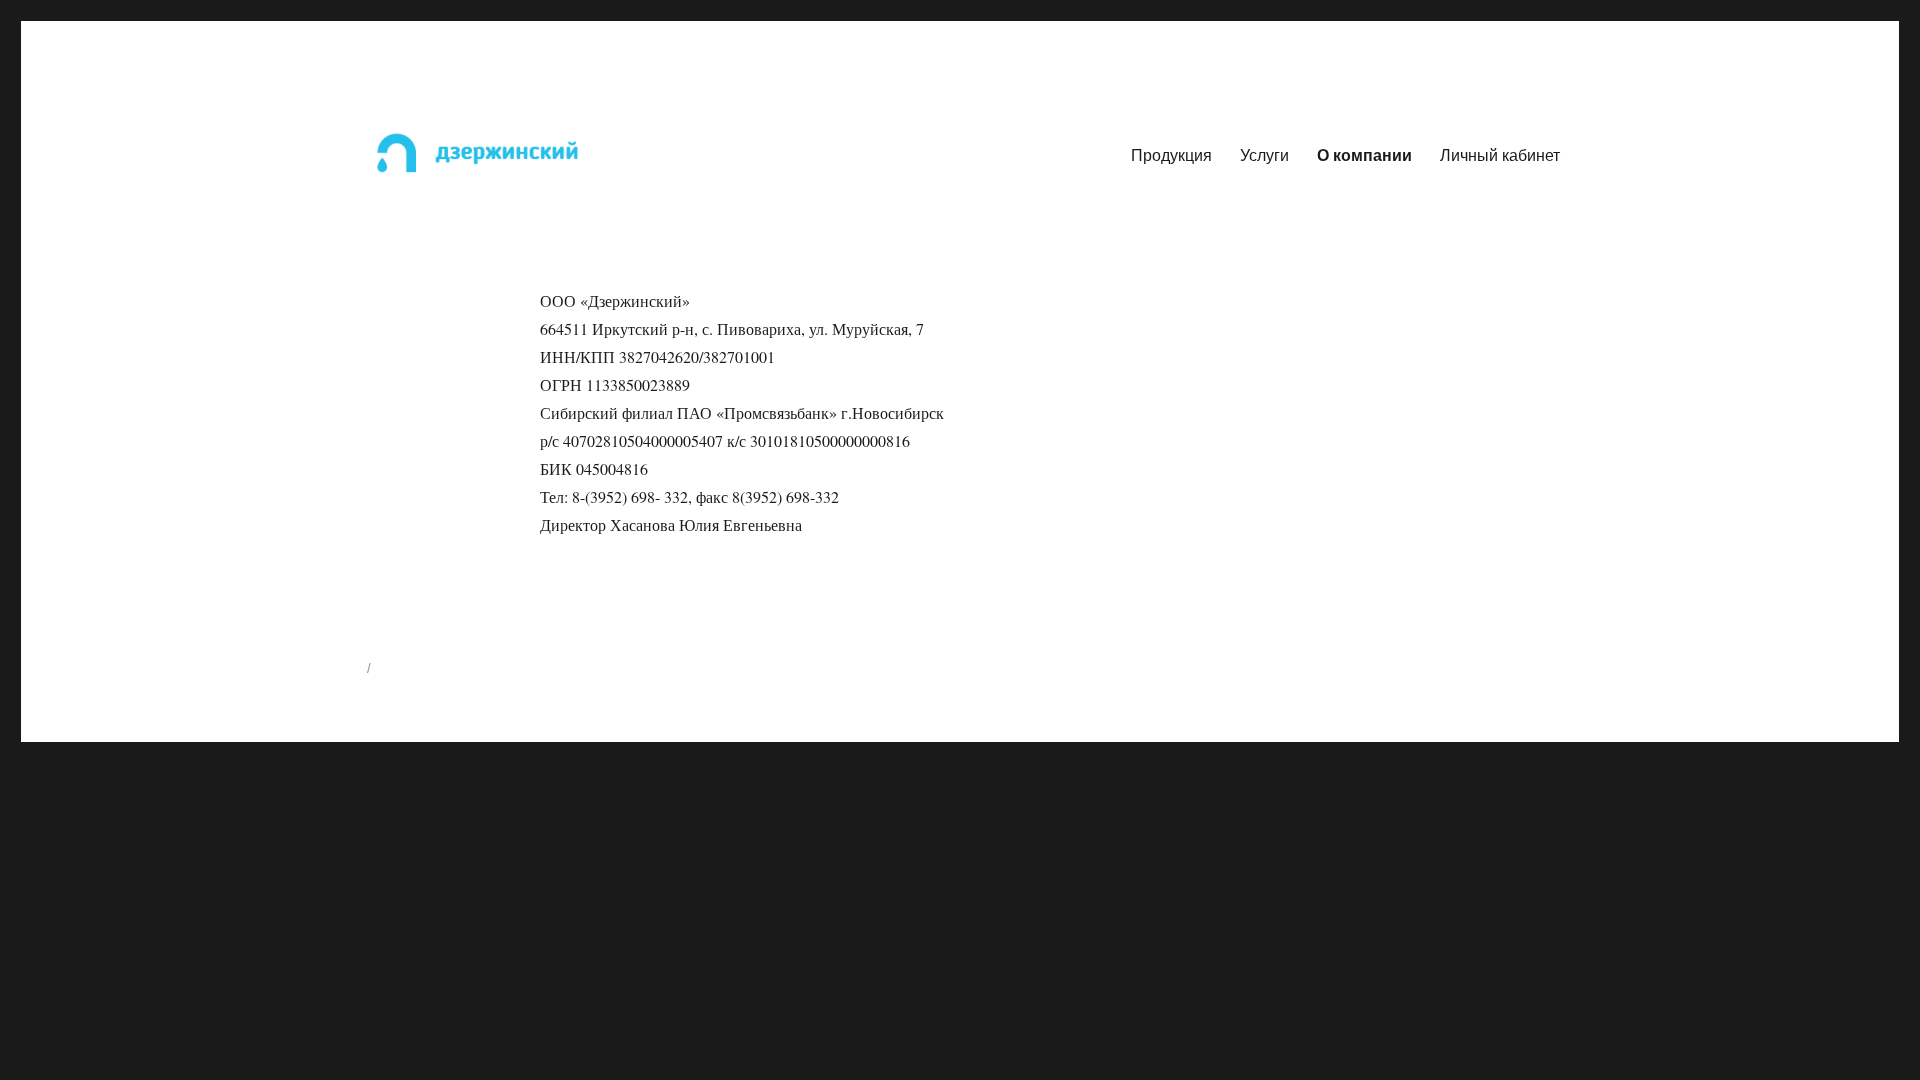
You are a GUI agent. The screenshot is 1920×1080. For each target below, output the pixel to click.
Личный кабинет (1500, 154)
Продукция (1171, 154)
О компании (1364, 154)
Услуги (1264, 154)
